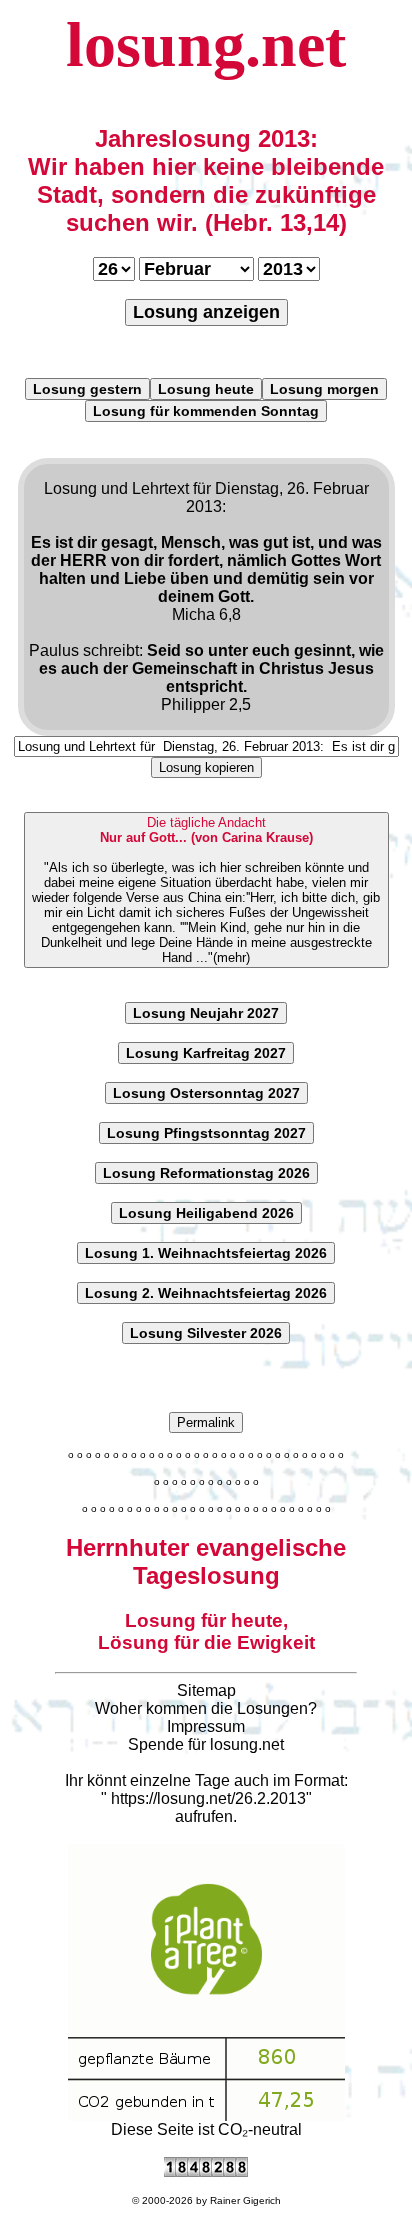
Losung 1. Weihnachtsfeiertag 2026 (206, 1253)
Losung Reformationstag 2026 (206, 1173)
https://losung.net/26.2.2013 (208, 1798)
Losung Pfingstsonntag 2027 (206, 1133)
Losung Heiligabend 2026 (206, 1213)
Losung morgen (324, 389)
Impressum (206, 1726)
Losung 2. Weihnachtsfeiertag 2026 (206, 1293)
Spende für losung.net (206, 1744)
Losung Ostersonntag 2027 (206, 1093)
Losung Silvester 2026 (206, 1333)
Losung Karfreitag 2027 (206, 1053)
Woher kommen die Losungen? (206, 1708)
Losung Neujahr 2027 (206, 1013)
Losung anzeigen (206, 312)
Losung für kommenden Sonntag (206, 411)
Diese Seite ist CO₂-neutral (206, 2129)
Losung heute (206, 389)
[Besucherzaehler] (206, 2171)
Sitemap (206, 1690)
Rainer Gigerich (245, 2200)
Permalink (206, 1422)
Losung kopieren (206, 767)
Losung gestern (87, 389)
